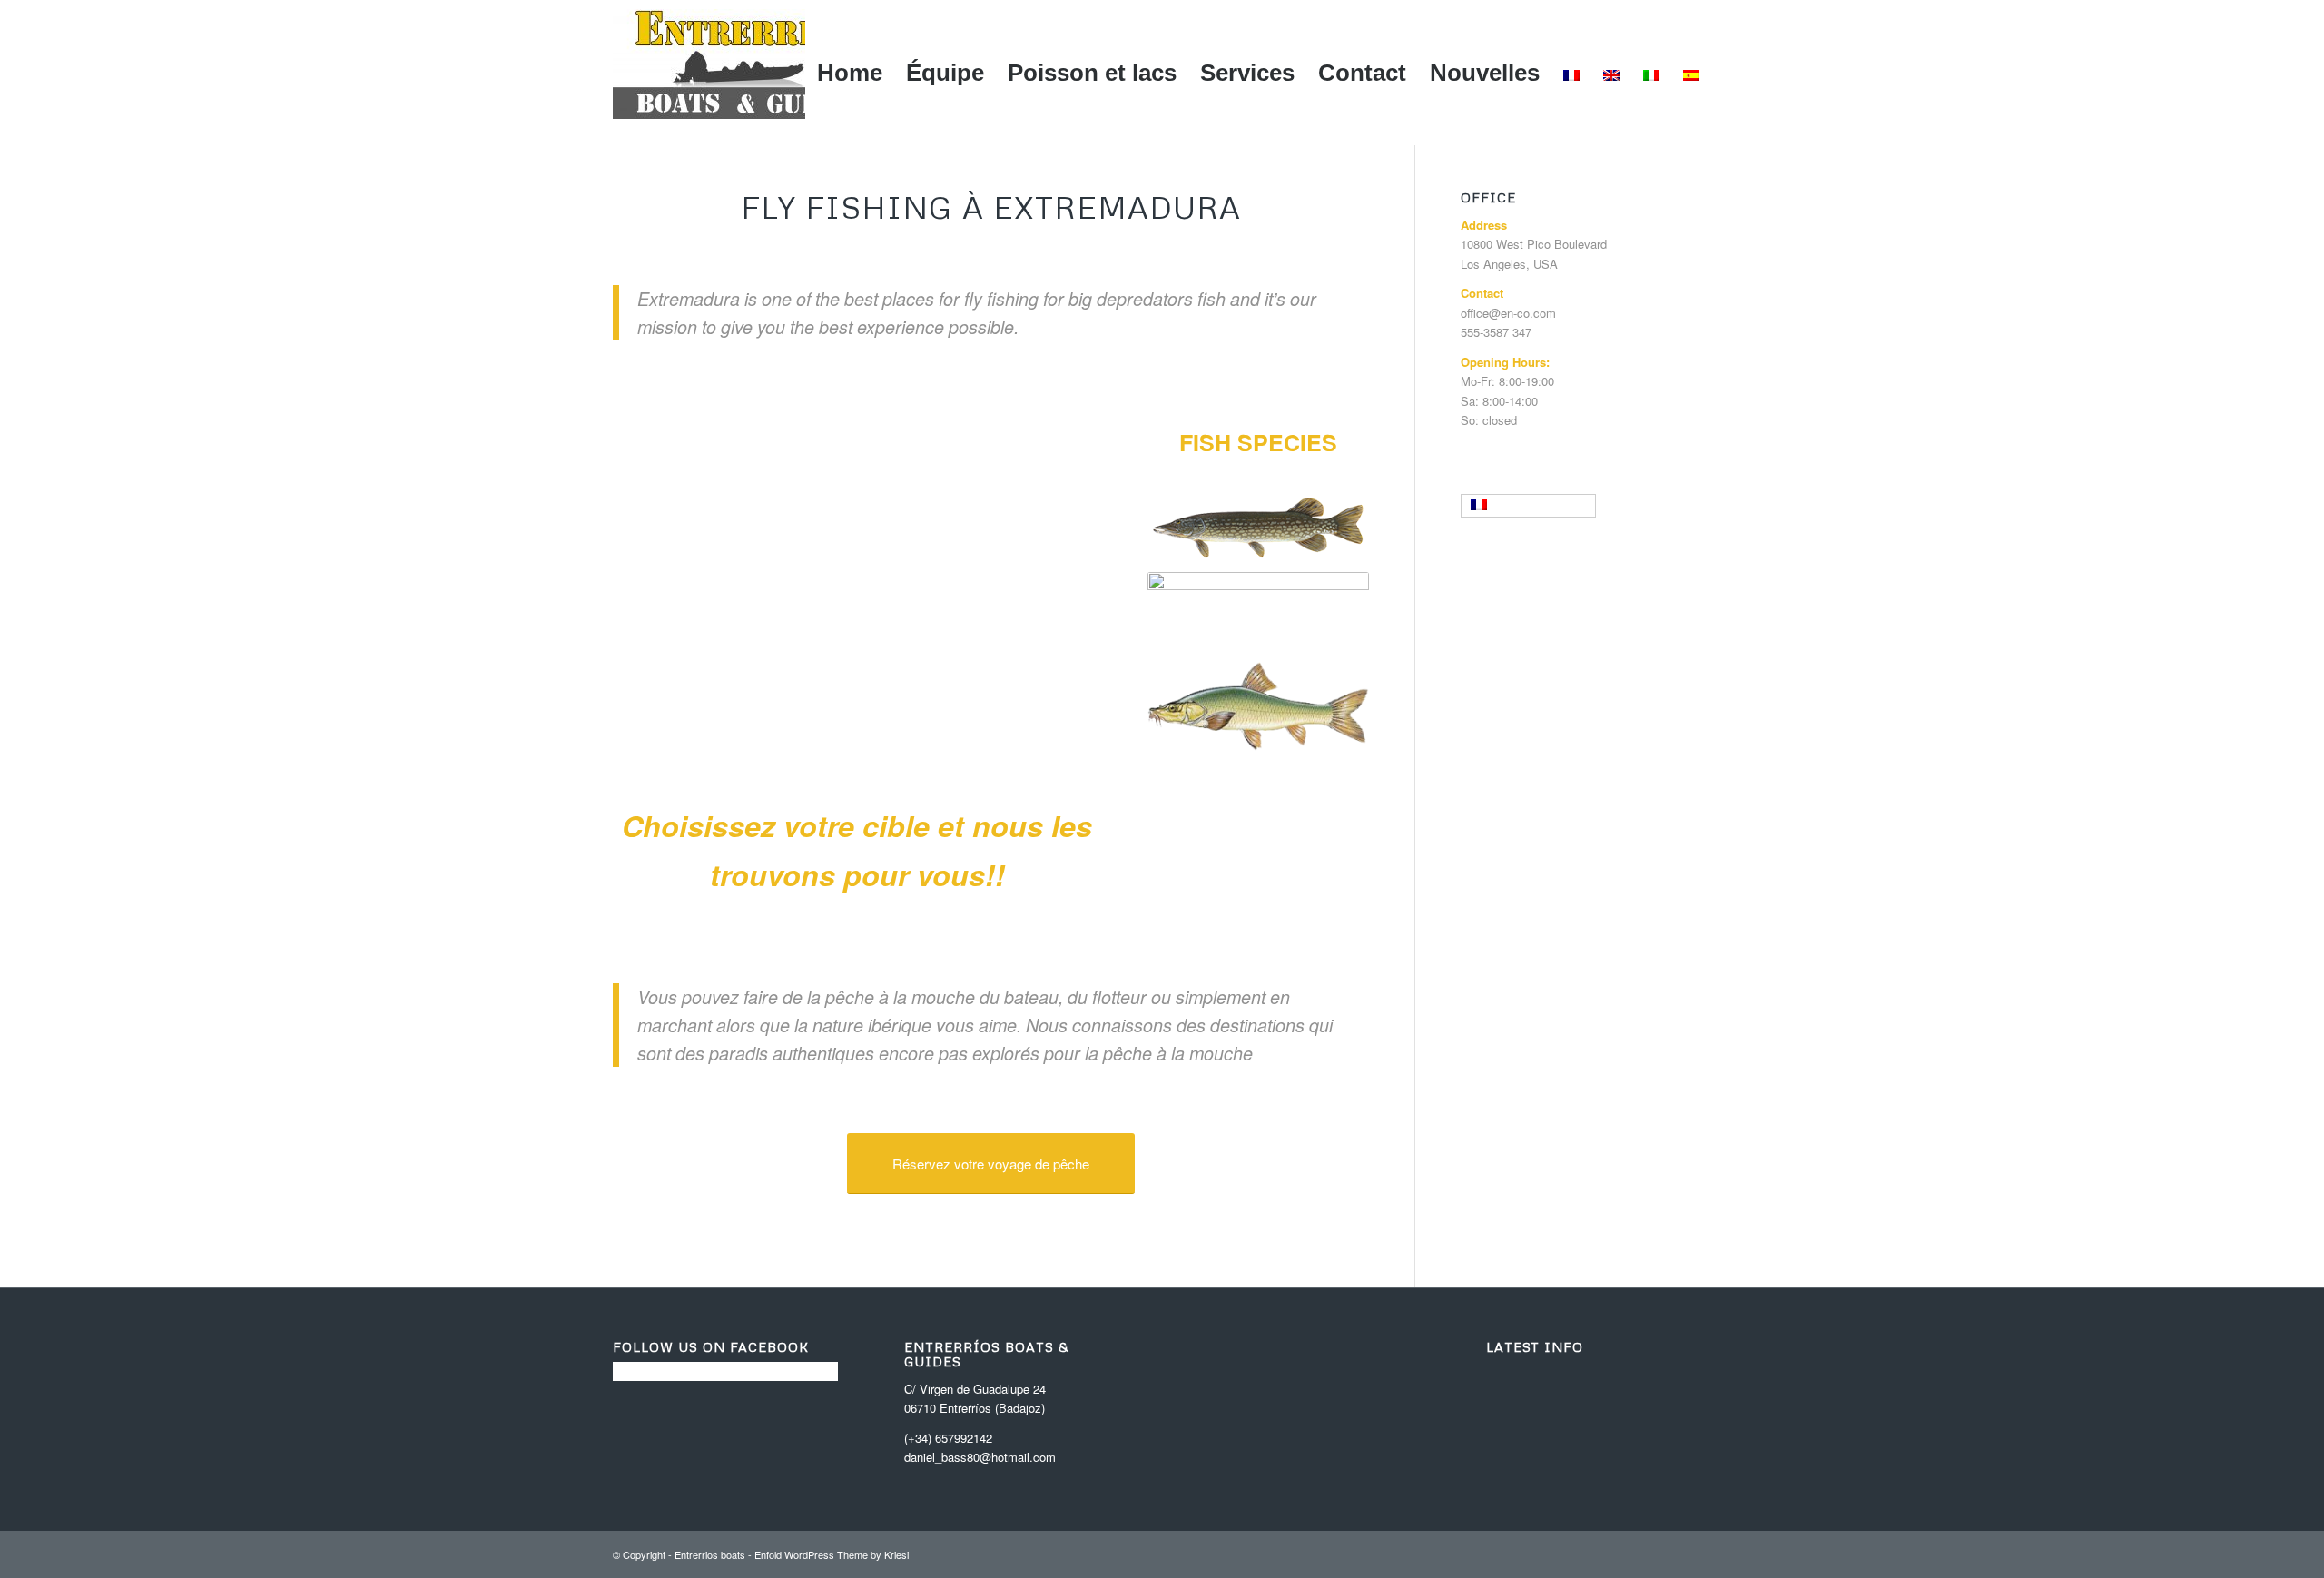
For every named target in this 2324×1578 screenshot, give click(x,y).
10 (915, 691)
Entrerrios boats (710, 1554)
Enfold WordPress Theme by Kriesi (832, 1554)
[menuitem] (850, 73)
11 (930, 691)
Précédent (654, 558)
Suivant (1061, 558)
